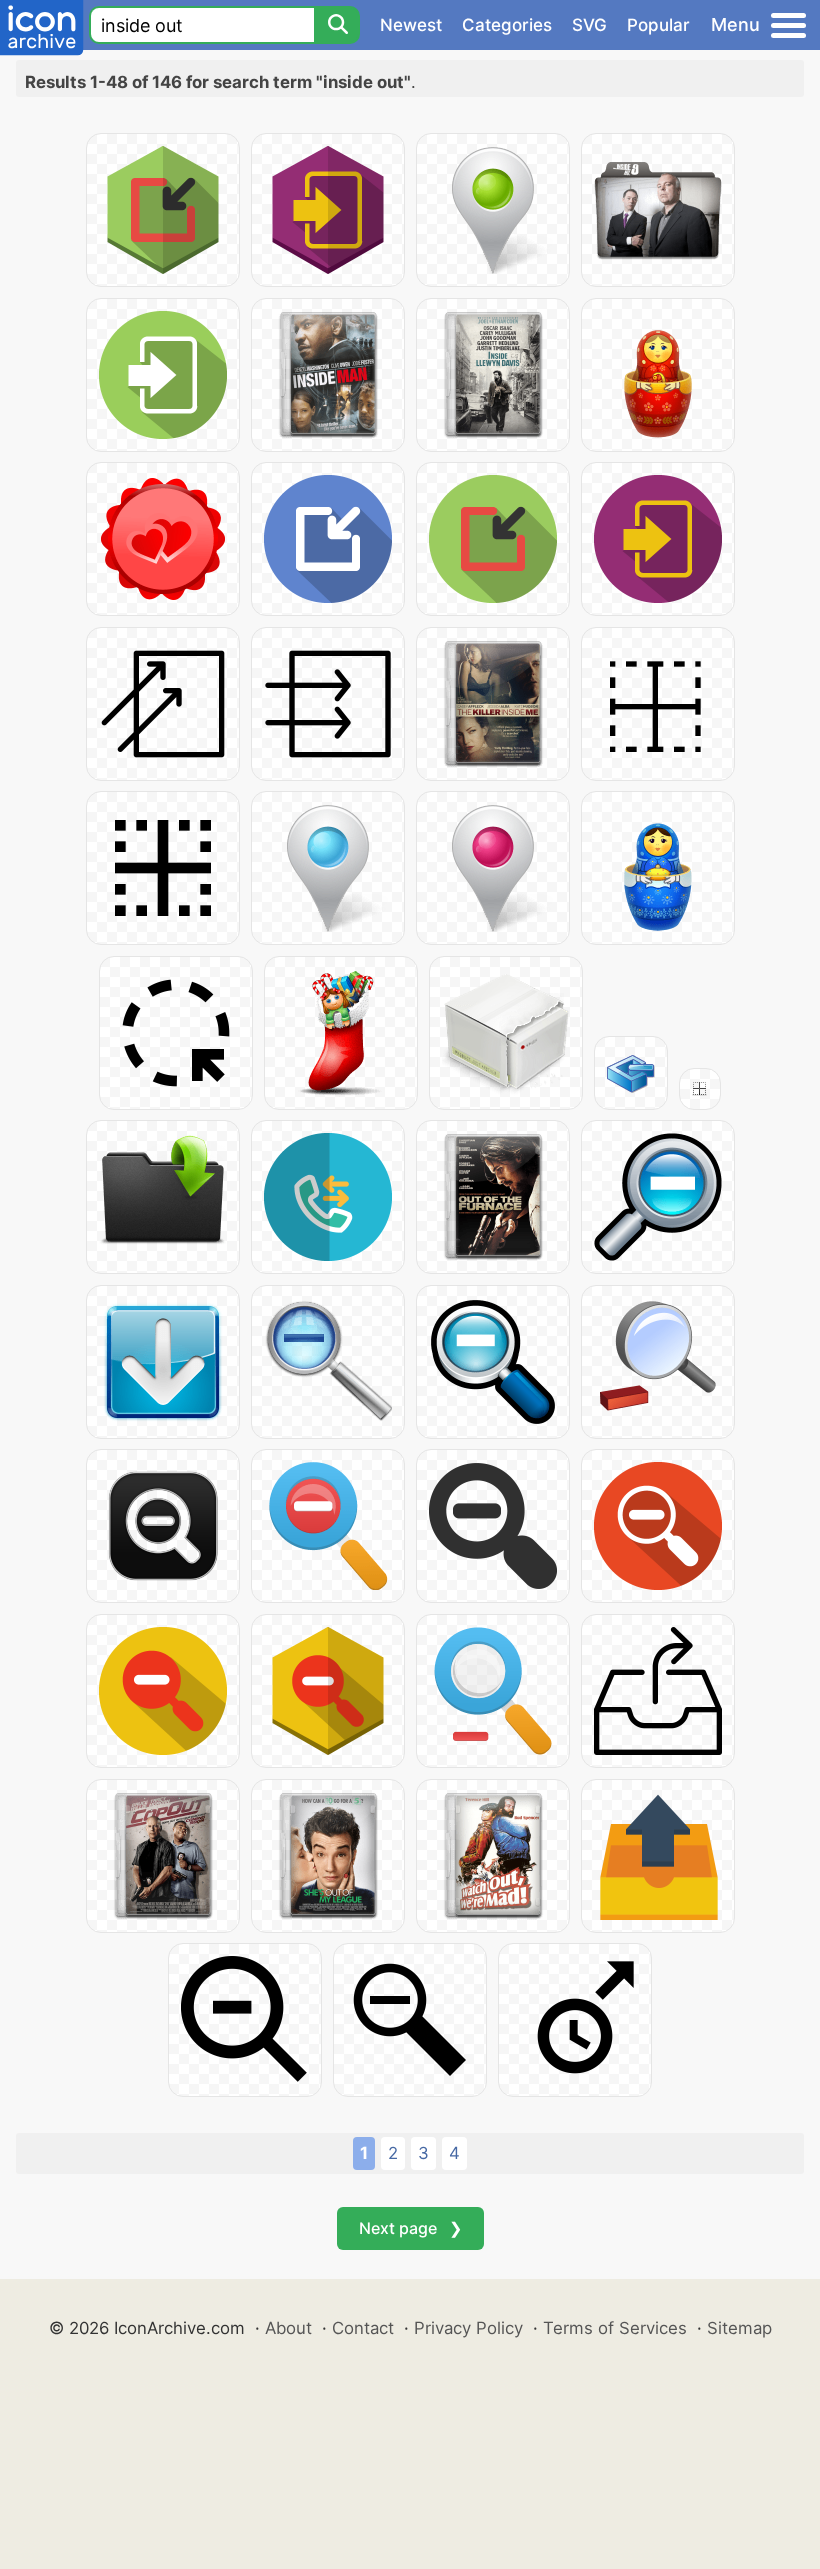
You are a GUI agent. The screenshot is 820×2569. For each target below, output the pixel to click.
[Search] (337, 25)
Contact (363, 2328)
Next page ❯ (410, 2228)
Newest (411, 25)
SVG (589, 25)
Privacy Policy (468, 2328)
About (288, 2328)
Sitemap (739, 2328)
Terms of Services (615, 2328)
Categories (507, 25)
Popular (658, 25)
